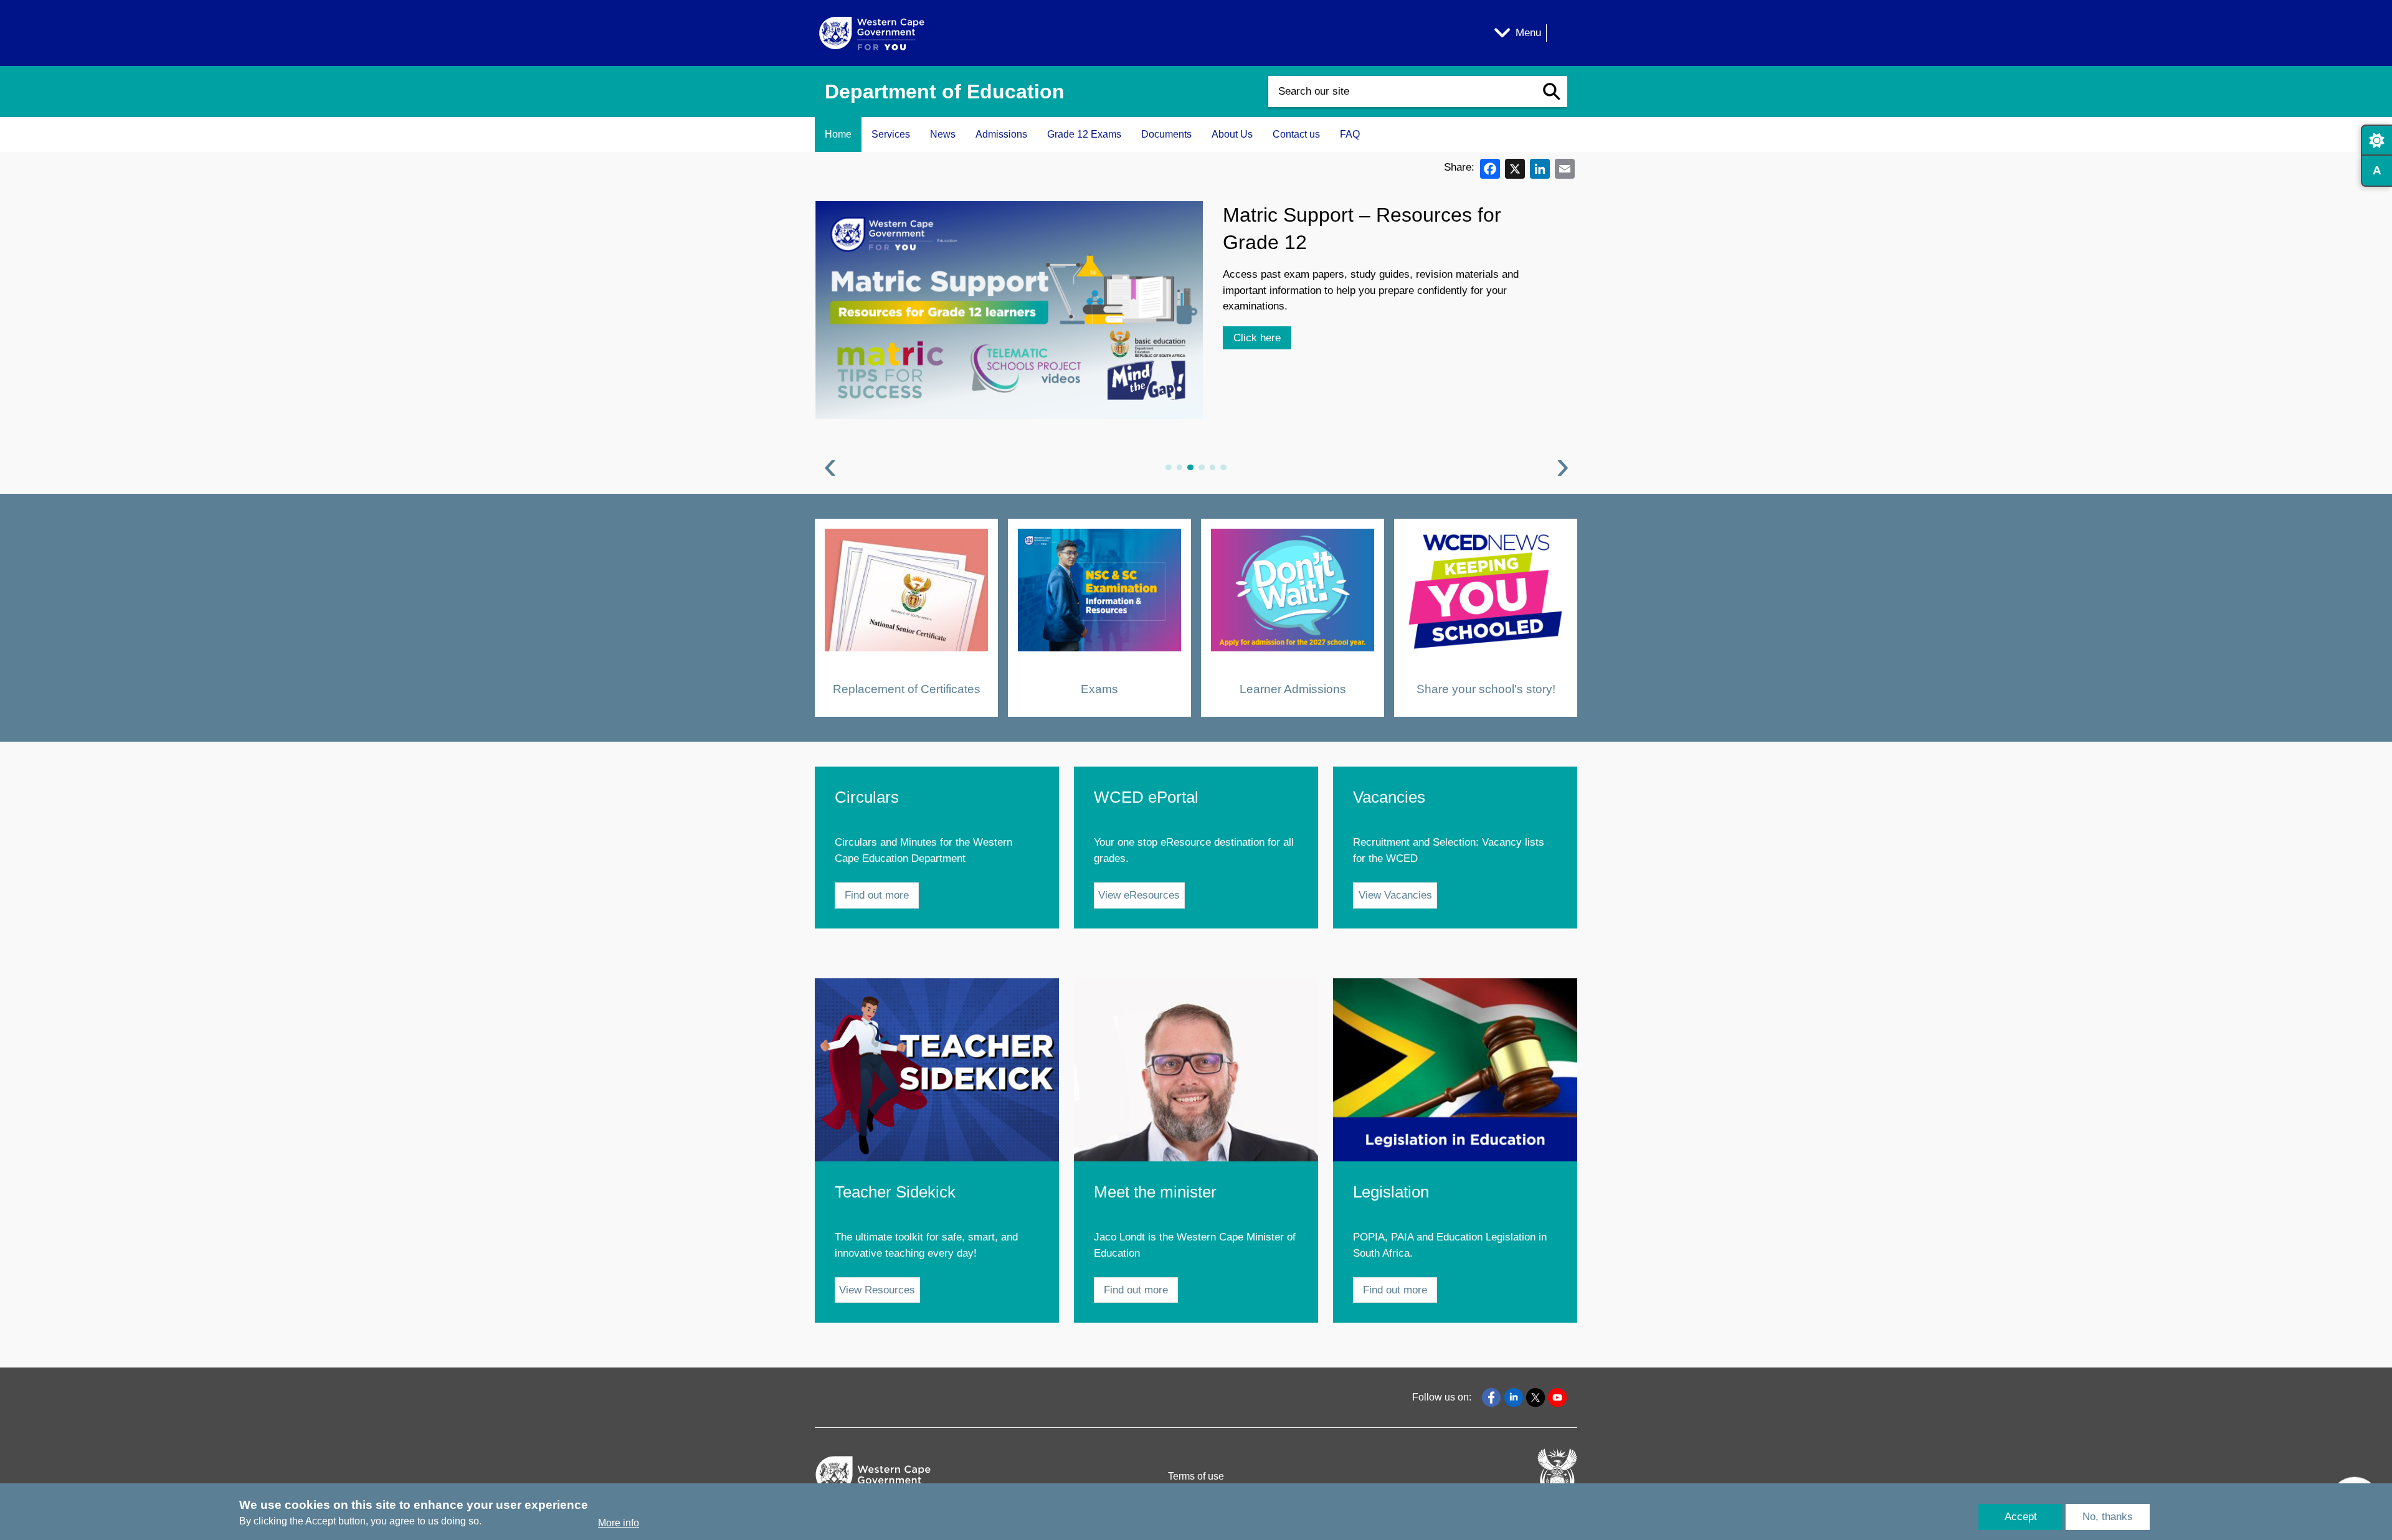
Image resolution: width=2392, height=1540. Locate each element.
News (943, 134)
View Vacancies (1395, 895)
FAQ (1350, 134)
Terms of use (1196, 1476)
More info (619, 1523)
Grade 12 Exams (1084, 134)
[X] (1515, 168)
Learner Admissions (1293, 688)
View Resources (877, 1290)
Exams (1099, 688)
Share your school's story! (1486, 688)
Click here (1257, 338)
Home (838, 134)
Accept (2021, 1517)
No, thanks (2108, 1517)
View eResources (1139, 895)
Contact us (1296, 134)
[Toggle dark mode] (2376, 140)
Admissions (1001, 134)
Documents (1166, 134)
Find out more (877, 895)
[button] (1552, 92)
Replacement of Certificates (907, 688)
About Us (1232, 134)
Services (891, 134)
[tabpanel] (1196, 340)
